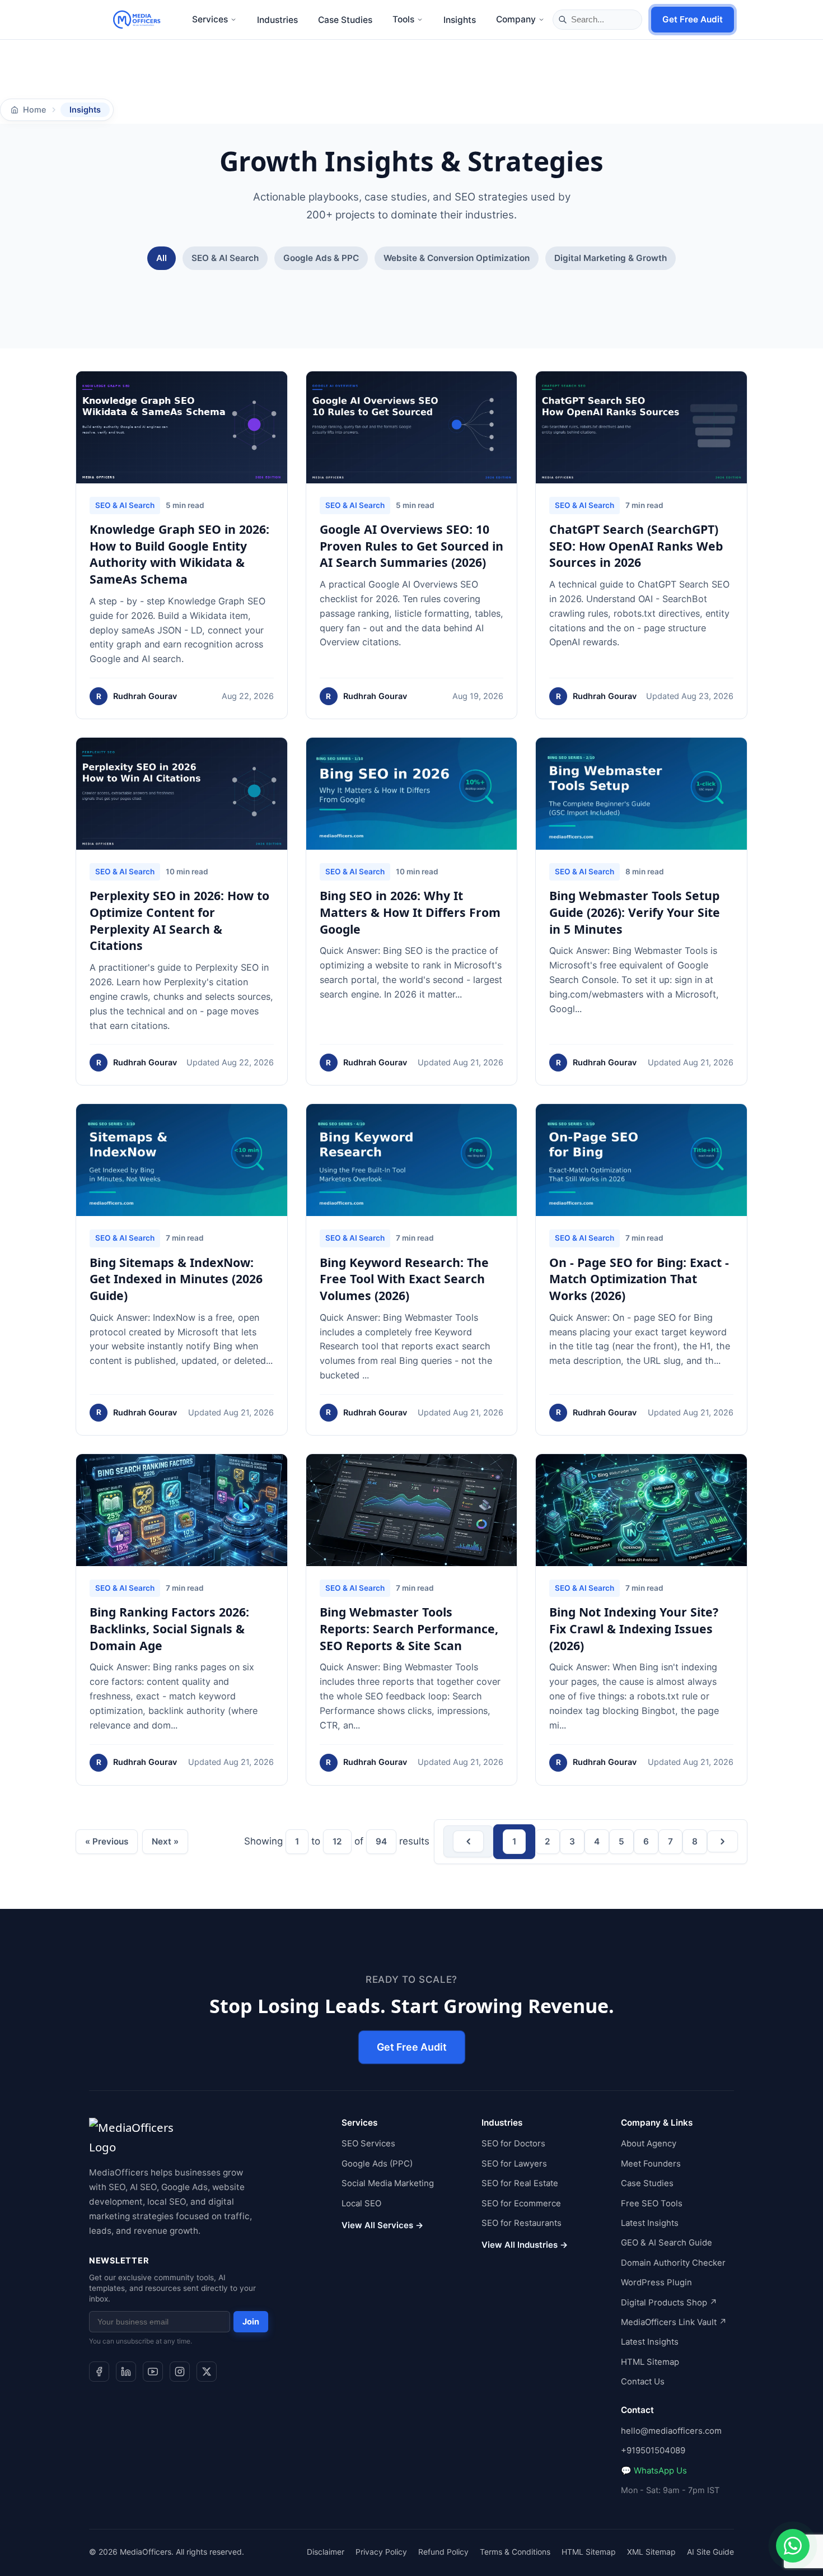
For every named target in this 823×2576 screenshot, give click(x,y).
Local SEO (361, 2203)
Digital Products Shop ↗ (669, 2302)
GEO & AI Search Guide (667, 2243)
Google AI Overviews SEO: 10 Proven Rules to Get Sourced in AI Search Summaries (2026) (411, 546)
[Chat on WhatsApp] (793, 2546)
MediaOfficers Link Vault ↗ (674, 2322)
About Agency (649, 2144)
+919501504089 (653, 2451)
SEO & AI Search (225, 258)
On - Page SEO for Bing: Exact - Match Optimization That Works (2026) (639, 1279)
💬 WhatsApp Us (654, 2470)
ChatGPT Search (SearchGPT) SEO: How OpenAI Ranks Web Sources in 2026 (636, 546)
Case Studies (345, 20)
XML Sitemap (651, 2551)
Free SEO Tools (652, 2203)
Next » (165, 1841)
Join (251, 2321)
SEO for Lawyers (514, 2163)
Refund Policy (443, 2551)
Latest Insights (650, 2223)
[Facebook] (99, 2371)
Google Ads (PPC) (377, 2163)
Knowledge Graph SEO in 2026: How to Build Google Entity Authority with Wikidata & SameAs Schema (179, 554)
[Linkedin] (126, 2371)
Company (516, 19)
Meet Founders (651, 2163)
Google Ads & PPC (321, 258)
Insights (460, 20)
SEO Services (368, 2144)
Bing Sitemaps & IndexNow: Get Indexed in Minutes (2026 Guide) (176, 1279)
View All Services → (382, 2225)
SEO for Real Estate (520, 2183)
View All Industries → (525, 2245)
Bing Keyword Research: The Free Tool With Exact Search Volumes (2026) (404, 1279)
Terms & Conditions (515, 2551)
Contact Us (643, 2382)
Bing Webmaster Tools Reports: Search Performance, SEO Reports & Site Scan (409, 1629)
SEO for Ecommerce (521, 2203)
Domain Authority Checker (673, 2262)
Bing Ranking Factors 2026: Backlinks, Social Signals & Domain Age (169, 1629)
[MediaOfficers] (137, 20)
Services (210, 19)
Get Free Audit (693, 19)
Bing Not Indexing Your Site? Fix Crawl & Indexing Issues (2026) (634, 1629)
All (162, 258)
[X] (207, 2371)
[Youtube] (153, 2371)
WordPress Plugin (656, 2282)
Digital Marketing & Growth (611, 258)
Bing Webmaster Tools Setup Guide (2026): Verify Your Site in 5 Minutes (635, 912)
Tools (403, 19)
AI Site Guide (710, 2551)
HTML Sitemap (650, 2361)
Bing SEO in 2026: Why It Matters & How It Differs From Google (410, 912)
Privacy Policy (381, 2551)
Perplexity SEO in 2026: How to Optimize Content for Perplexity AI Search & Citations (179, 920)
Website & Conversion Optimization (457, 258)
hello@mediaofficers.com (671, 2431)
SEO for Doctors (513, 2144)
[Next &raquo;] (723, 1841)
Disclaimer (326, 2551)
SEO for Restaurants (522, 2223)
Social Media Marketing (388, 2183)
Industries (277, 20)
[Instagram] (180, 2371)
